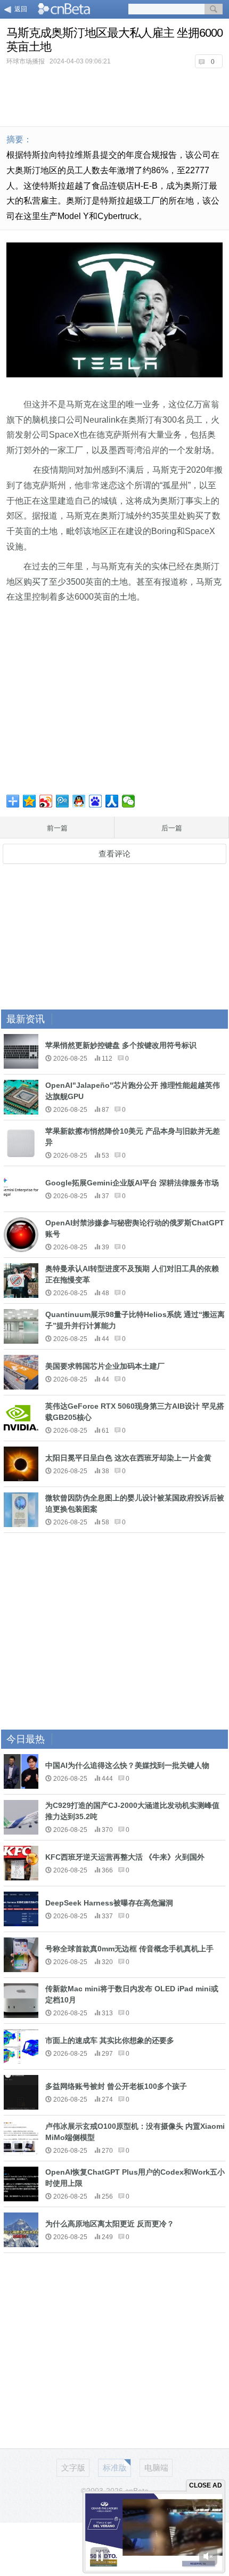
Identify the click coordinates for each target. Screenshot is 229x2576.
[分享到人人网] (112, 801)
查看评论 (114, 854)
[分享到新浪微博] (46, 801)
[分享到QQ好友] (79, 801)
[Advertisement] (114, 96)
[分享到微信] (129, 801)
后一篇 (172, 828)
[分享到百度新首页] (96, 801)
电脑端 (156, 2468)
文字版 (73, 2468)
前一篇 (57, 828)
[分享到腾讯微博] (63, 801)
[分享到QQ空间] (30, 801)
